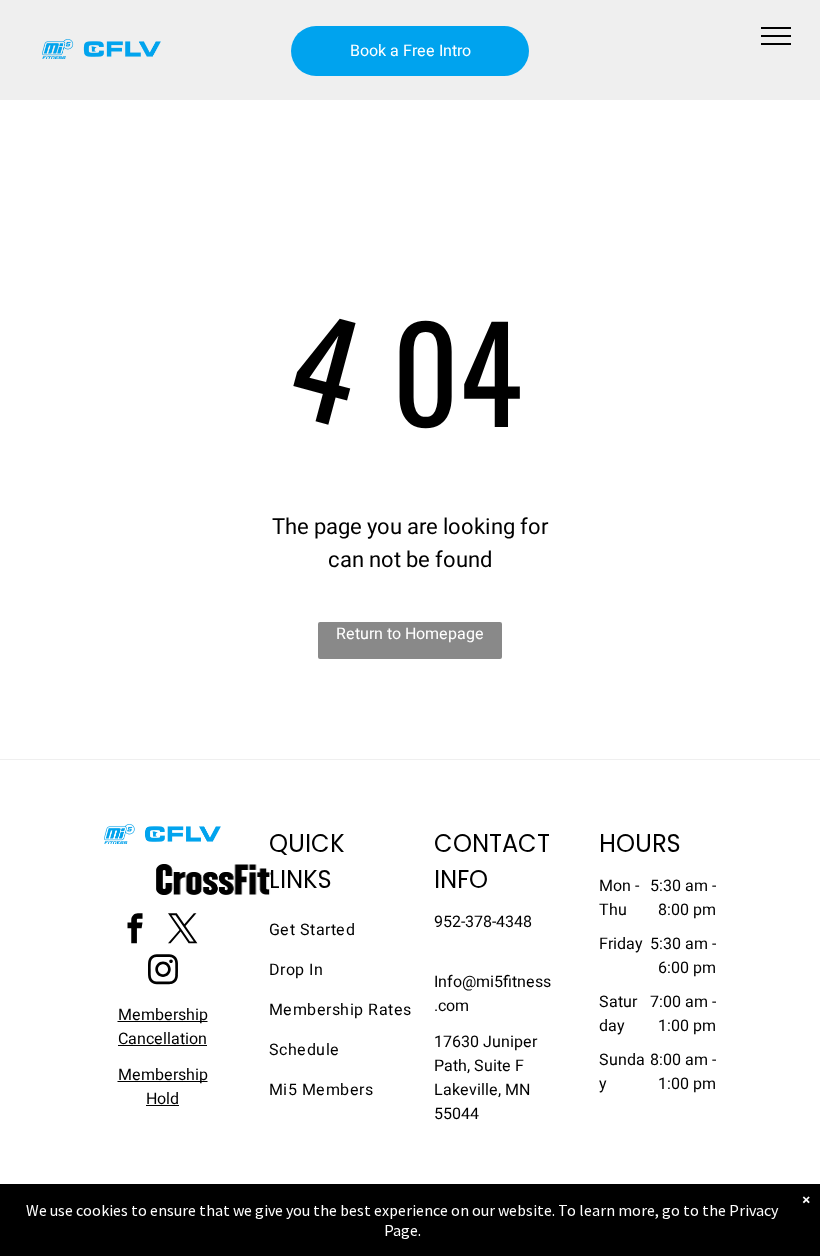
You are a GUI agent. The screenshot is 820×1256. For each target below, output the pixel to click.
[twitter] (183, 931)
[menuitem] (341, 930)
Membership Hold (163, 1087)
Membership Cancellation (163, 1027)
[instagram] (163, 972)
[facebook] (135, 931)
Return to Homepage (410, 634)
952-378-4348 (483, 922)
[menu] (776, 36)
